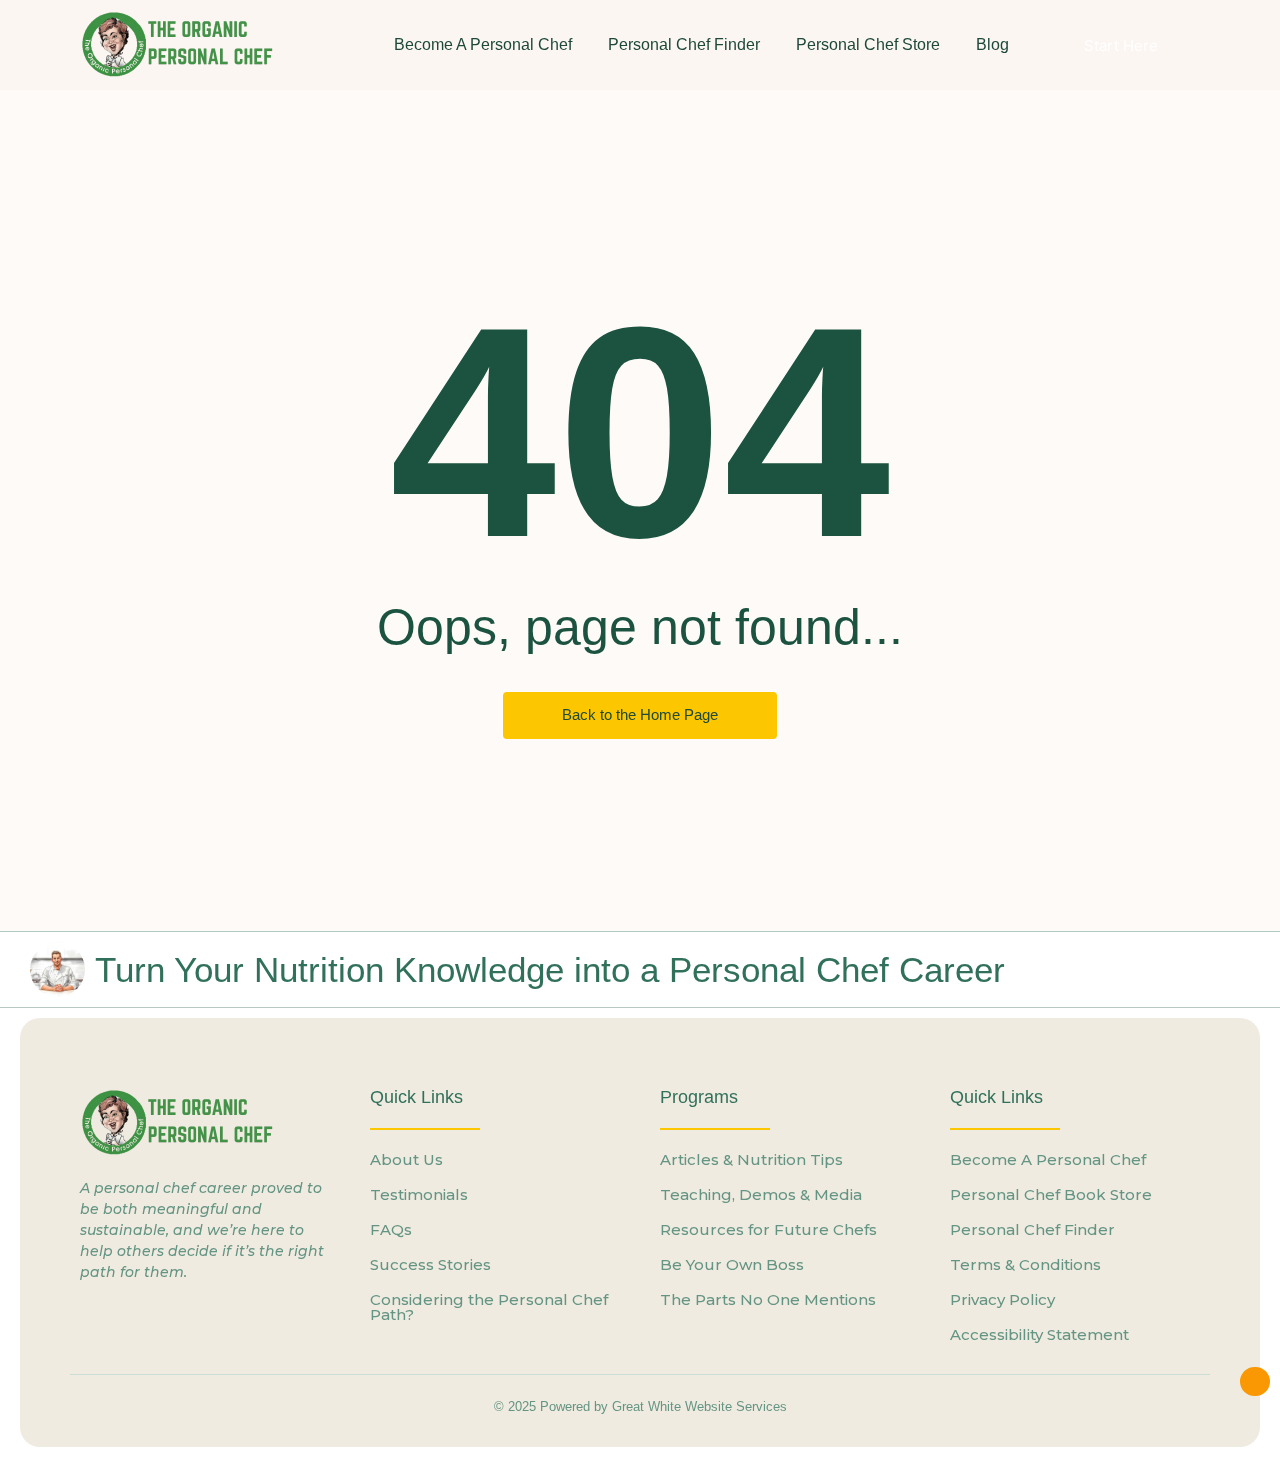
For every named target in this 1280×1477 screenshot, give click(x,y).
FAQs (391, 1229)
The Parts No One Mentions (768, 1299)
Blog (992, 44)
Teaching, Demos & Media (761, 1194)
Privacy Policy (1002, 1299)
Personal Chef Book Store (1051, 1194)
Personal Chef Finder (684, 44)
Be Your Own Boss (732, 1264)
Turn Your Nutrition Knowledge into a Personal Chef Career (550, 969)
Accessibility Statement (1039, 1334)
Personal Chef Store (868, 44)
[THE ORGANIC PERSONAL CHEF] (180, 44)
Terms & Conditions (1025, 1264)
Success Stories (430, 1264)
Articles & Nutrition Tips (751, 1159)
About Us (406, 1159)
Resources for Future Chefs (768, 1229)
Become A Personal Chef (483, 44)
